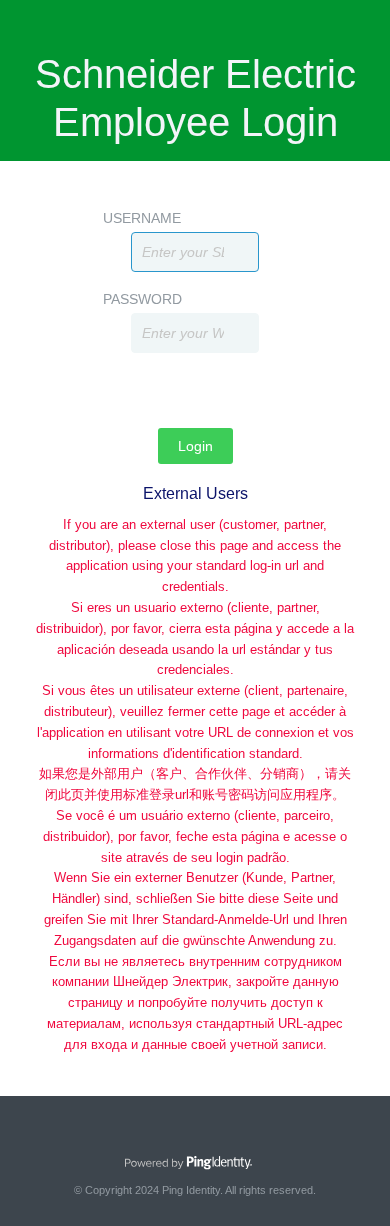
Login (195, 446)
